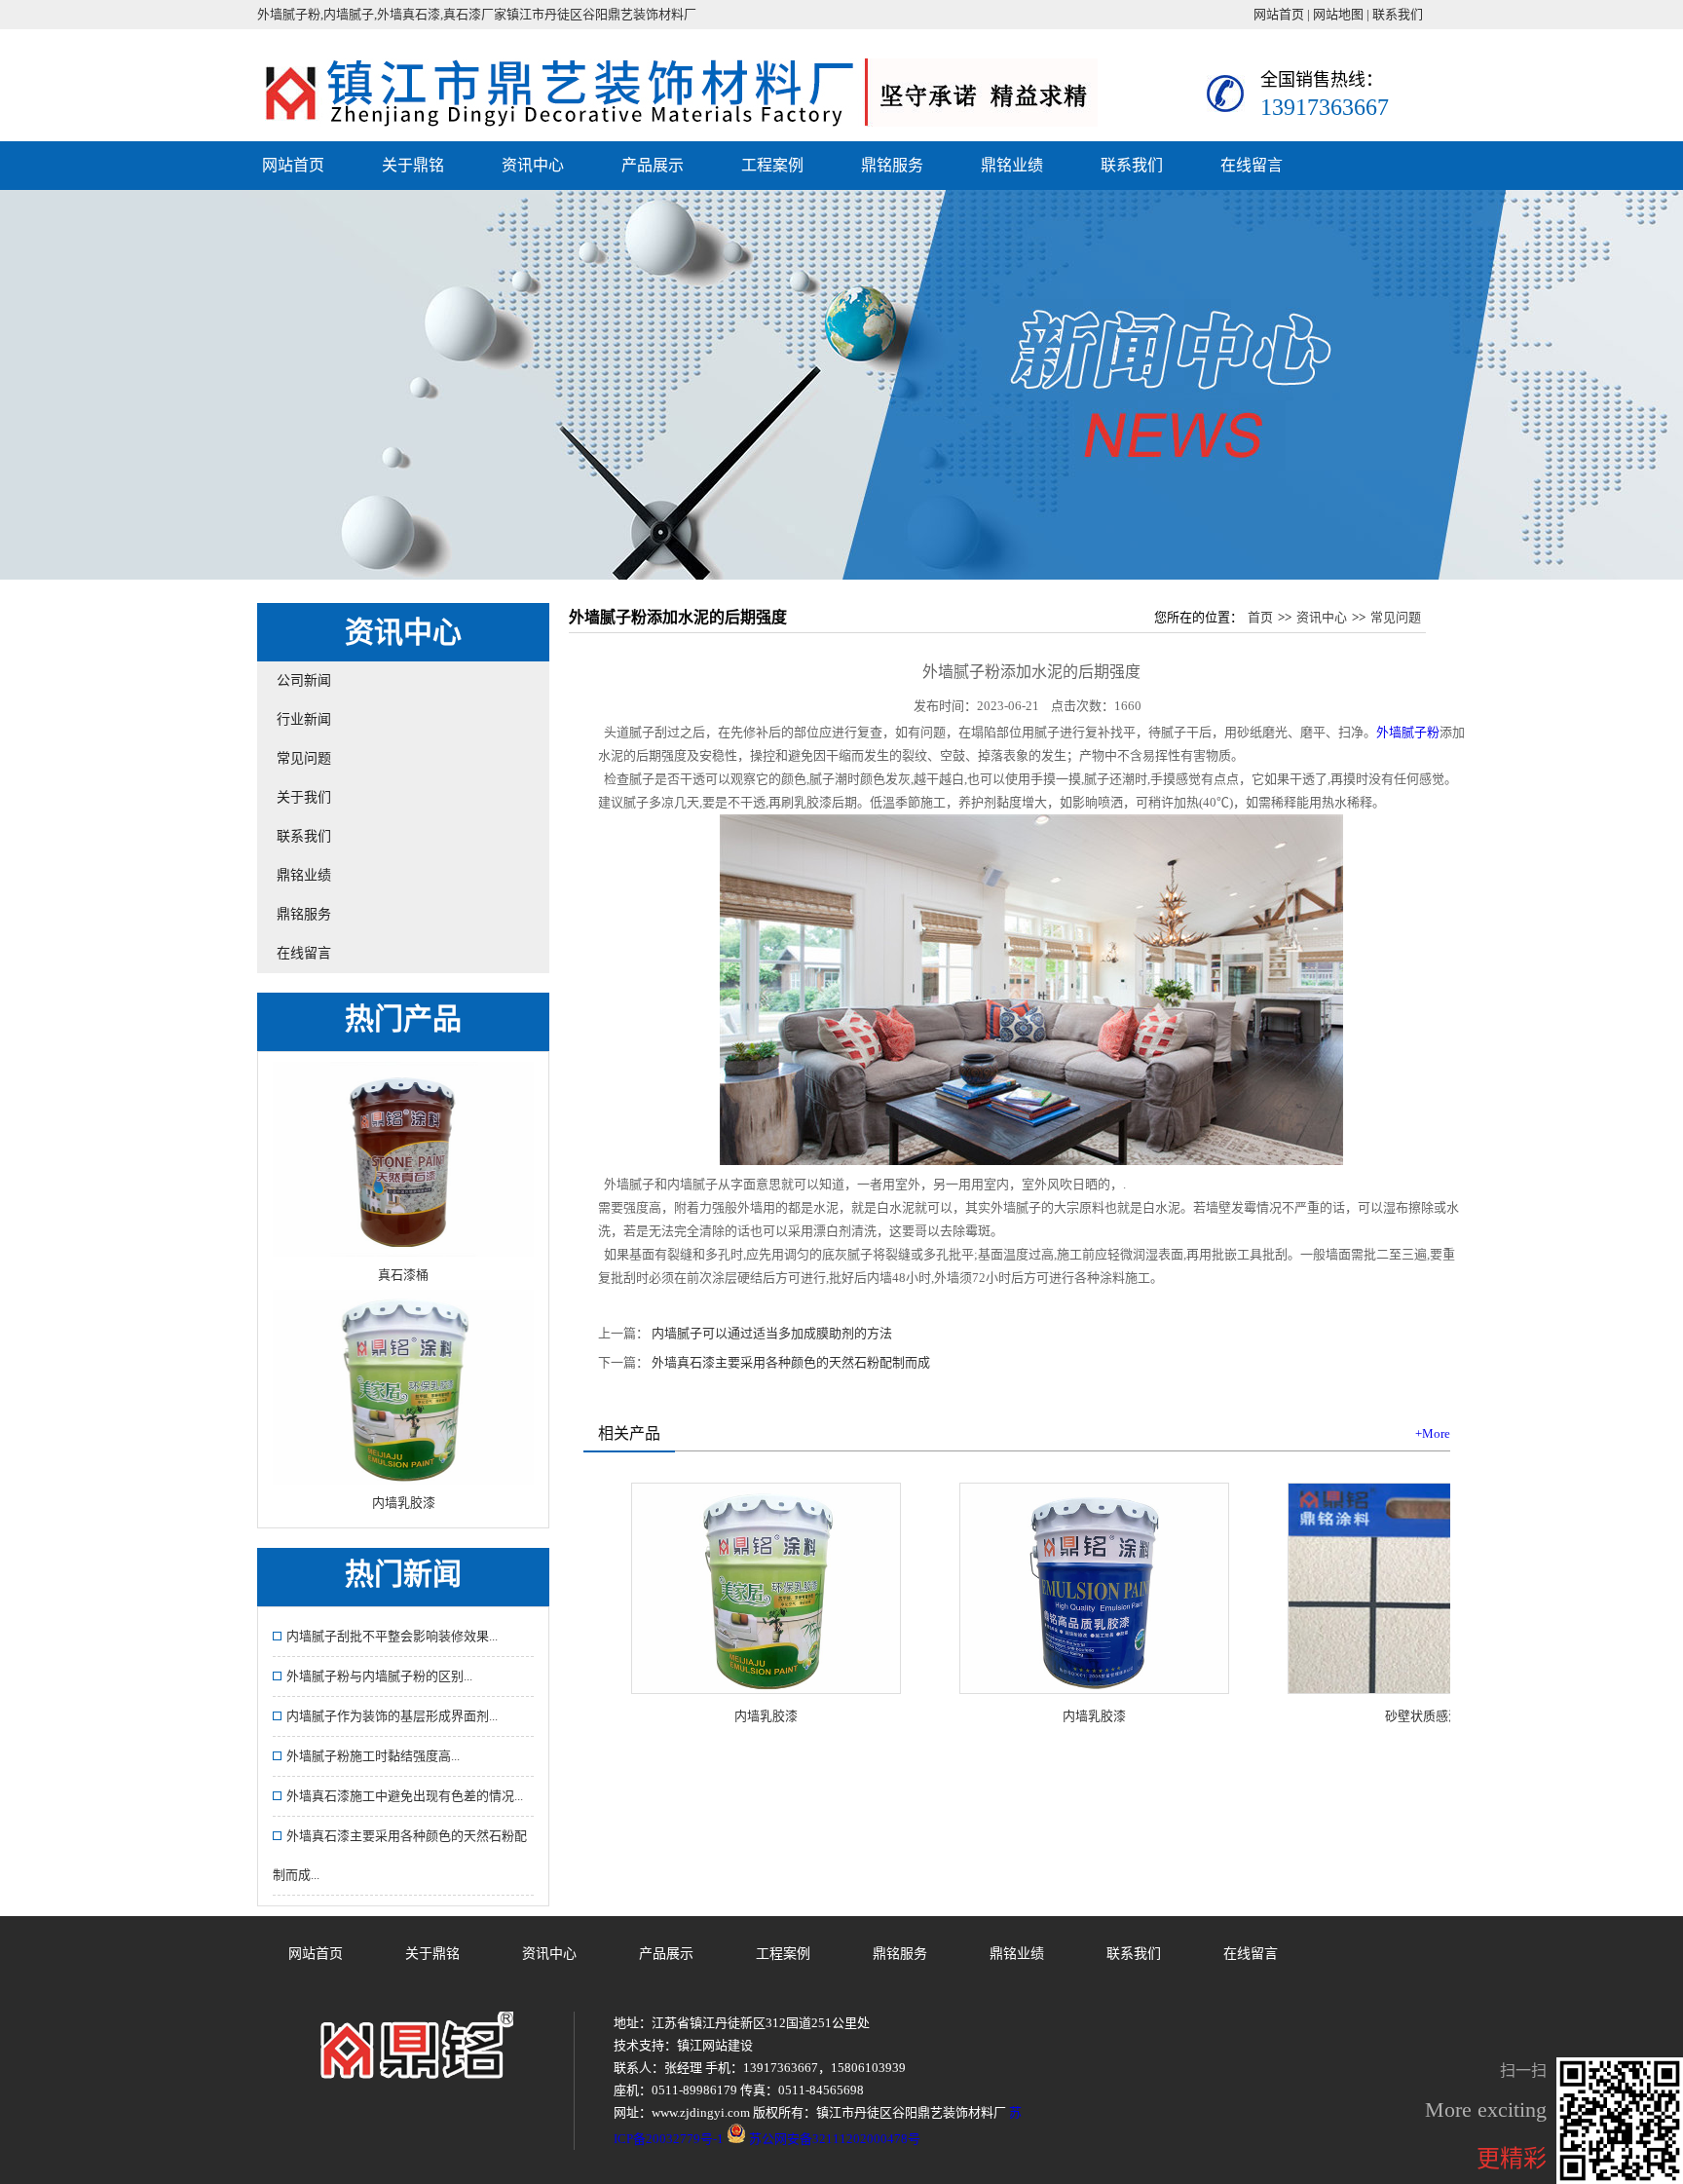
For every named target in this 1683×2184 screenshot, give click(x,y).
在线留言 (1252, 165)
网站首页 (1279, 14)
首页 (1260, 617)
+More (1433, 1433)
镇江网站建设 (715, 2045)
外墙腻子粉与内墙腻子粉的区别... (379, 1676)
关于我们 (304, 797)
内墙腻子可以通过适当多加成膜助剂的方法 (772, 1333)
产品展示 (653, 165)
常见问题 (304, 758)
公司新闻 (304, 680)
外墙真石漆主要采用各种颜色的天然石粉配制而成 (791, 1362)
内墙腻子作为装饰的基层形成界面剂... (392, 1716)
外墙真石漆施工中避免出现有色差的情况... (405, 1796)
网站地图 (1338, 14)
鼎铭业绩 (1012, 165)
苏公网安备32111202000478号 (833, 2139)
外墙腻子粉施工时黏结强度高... (373, 1756)
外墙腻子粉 (1408, 732)
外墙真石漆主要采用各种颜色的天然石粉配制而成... (400, 1855)
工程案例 (772, 165)
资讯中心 (533, 165)
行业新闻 (304, 719)
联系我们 (1398, 14)
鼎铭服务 (892, 165)
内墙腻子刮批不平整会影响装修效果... (392, 1636)
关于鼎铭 (413, 165)
